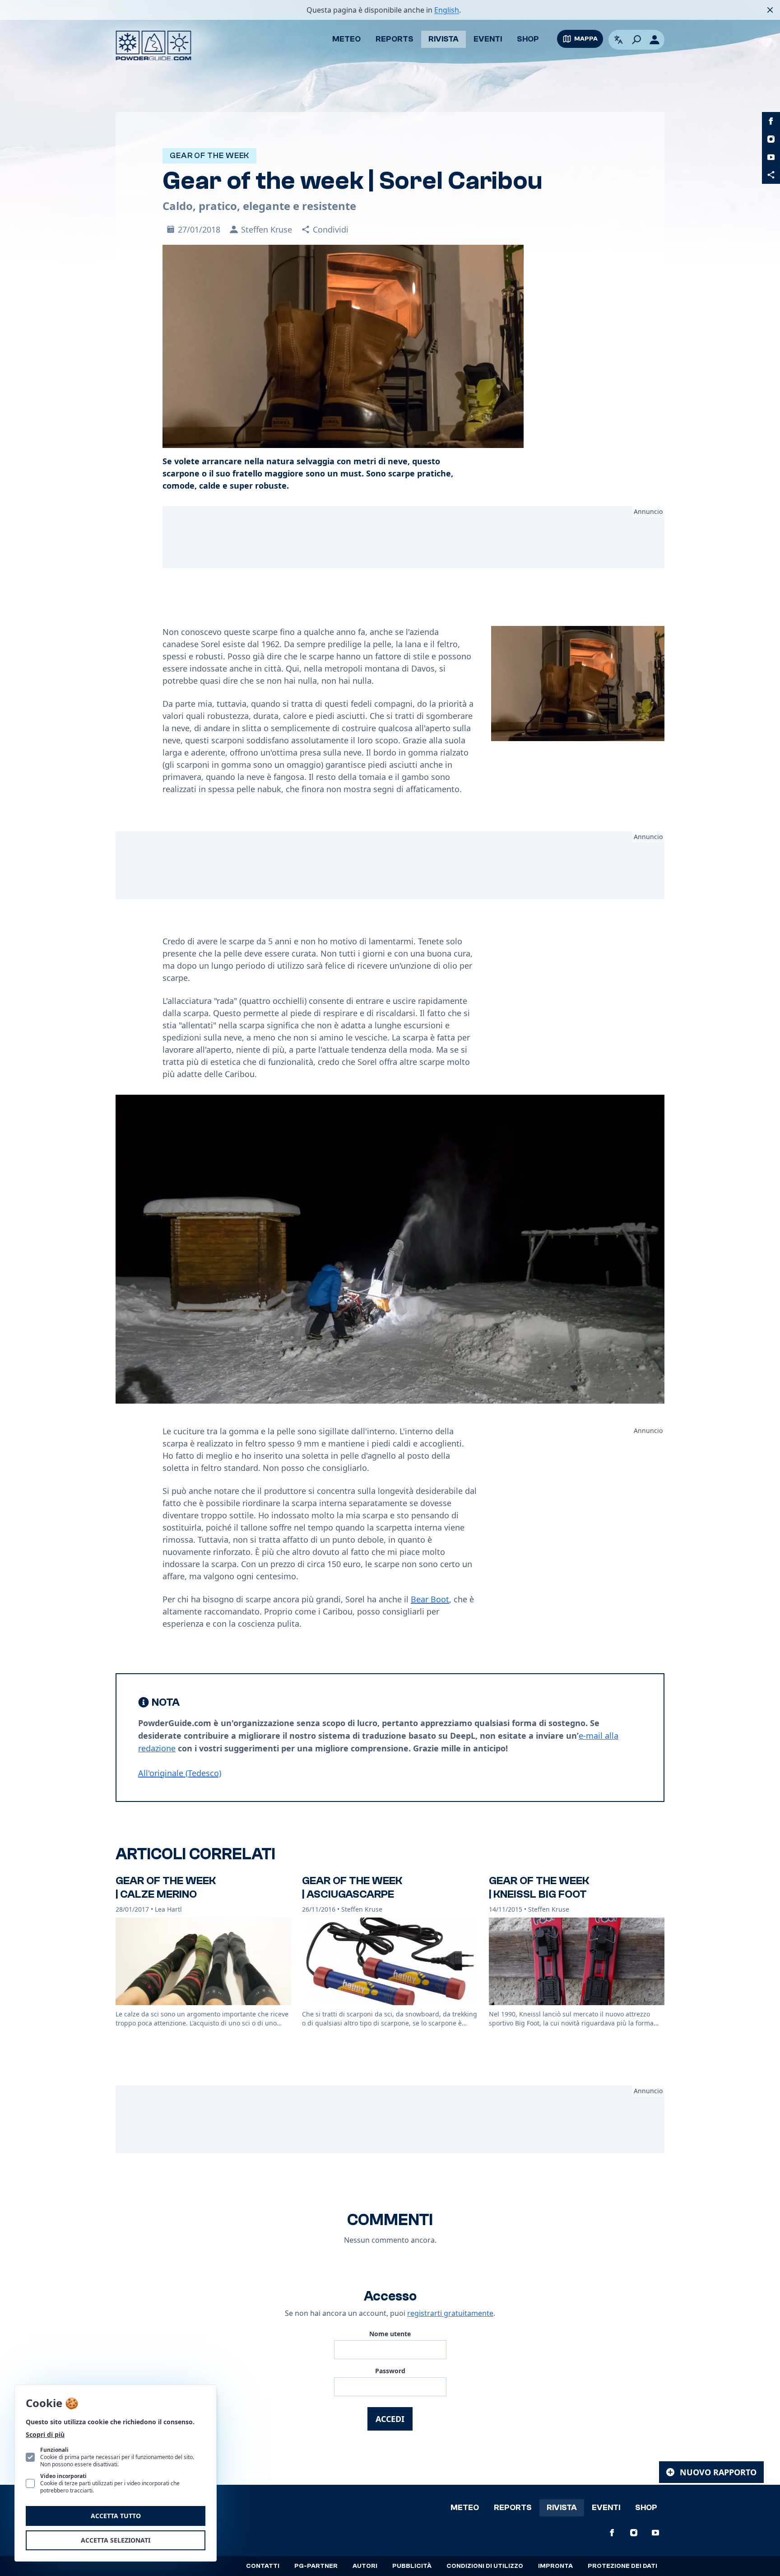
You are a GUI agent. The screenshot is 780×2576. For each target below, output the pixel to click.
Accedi (390, 2419)
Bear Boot (430, 1599)
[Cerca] (636, 40)
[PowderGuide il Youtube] (771, 157)
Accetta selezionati (116, 2540)
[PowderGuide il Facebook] (771, 121)
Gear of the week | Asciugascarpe (352, 1888)
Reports (395, 39)
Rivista (443, 39)
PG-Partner (316, 2566)
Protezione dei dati (622, 2566)
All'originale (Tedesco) (180, 1773)
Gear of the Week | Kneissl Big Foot (539, 1888)
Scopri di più (45, 2434)
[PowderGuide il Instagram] (771, 139)
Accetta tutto (116, 2516)
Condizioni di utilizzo (485, 2566)
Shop (528, 39)
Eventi (488, 39)
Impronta (555, 2566)
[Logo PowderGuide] (153, 46)
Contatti (263, 2566)
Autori (365, 2566)
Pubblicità (412, 2566)
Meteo (346, 39)
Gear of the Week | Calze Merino (166, 1888)
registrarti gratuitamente (450, 2313)
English (447, 10)
